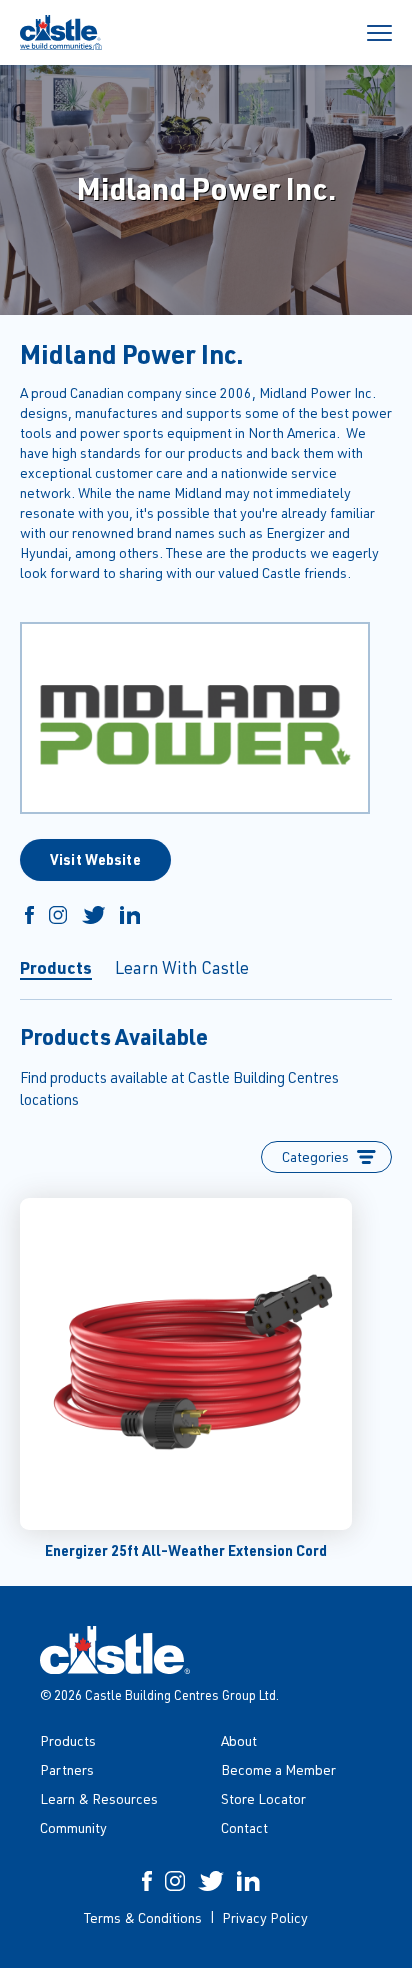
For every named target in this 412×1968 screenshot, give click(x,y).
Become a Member (278, 1769)
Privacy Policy (265, 1917)
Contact (244, 1827)
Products (56, 967)
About (239, 1740)
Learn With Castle (182, 967)
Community (73, 1827)
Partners (67, 1769)
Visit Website (95, 859)
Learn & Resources (99, 1798)
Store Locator (263, 1798)
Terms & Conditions (143, 1917)
